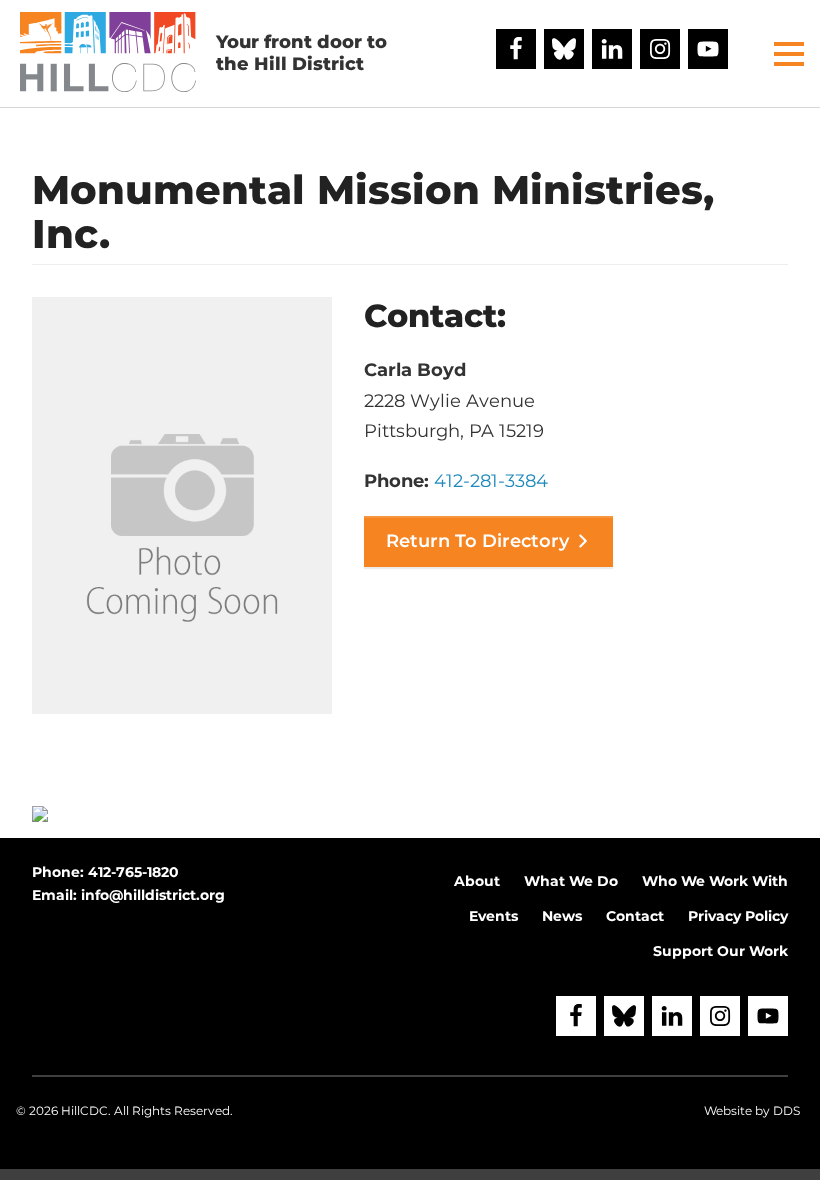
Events (493, 916)
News (562, 916)
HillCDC (84, 1110)
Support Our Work (720, 951)
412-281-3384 (491, 481)
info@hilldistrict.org (153, 895)
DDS (786, 1110)
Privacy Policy (738, 916)
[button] (789, 54)
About (477, 881)
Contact (635, 916)
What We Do (571, 881)
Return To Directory (477, 541)
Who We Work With (715, 881)
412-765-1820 (133, 872)
